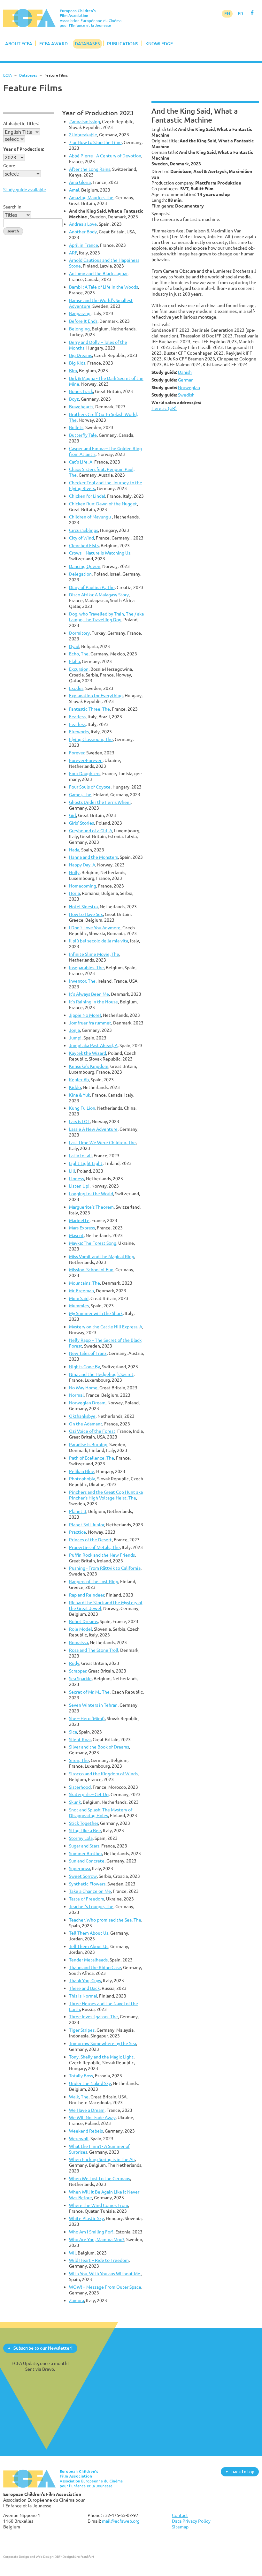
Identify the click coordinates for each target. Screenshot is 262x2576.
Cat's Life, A (81, 462)
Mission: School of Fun (91, 1269)
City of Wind (81, 538)
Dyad (74, 646)
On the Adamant (86, 1424)
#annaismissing (85, 121)
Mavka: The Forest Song (93, 1243)
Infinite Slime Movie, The (94, 954)
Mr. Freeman (81, 1291)
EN (227, 14)
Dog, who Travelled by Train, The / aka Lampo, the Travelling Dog (106, 617)
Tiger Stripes (82, 2030)
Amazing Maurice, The (91, 197)
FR (240, 14)
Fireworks (79, 732)
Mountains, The (85, 1283)
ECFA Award (54, 44)
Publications (123, 44)
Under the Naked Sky (90, 2083)
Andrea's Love (83, 224)
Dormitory (79, 633)
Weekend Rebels (86, 2131)
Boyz (74, 399)
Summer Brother (85, 1853)
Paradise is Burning (88, 1444)
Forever (77, 753)
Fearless (77, 717)
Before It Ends (83, 321)
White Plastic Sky (86, 2218)
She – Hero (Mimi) (87, 1718)
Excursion (79, 669)
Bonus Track (81, 391)
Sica (73, 1732)
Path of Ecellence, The (92, 1458)
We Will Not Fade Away (92, 2117)
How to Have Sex (86, 914)
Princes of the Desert (90, 1540)
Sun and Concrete (87, 1861)
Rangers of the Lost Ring (94, 1581)
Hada (74, 850)
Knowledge (159, 44)
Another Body (83, 232)
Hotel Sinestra (83, 907)
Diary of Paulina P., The (92, 587)
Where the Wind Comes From (99, 2205)
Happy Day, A (82, 865)
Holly (74, 872)
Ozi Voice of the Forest (92, 1431)
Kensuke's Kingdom (89, 1066)
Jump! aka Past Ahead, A (93, 1045)
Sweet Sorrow (83, 1876)
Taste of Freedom (87, 1899)
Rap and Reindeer (87, 1595)
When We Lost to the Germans (100, 2178)
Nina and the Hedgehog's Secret (101, 1374)
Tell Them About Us (89, 1933)
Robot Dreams (83, 1621)
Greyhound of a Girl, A (91, 831)
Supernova (80, 1868)
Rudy (74, 1663)
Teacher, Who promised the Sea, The (105, 1920)
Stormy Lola (81, 1838)
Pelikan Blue (82, 1471)
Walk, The (79, 2097)
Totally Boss (81, 2076)
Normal (76, 1395)
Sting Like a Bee (85, 1830)
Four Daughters (85, 773)
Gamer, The (80, 794)
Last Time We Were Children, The (102, 1142)
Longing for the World (91, 1194)
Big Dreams (81, 355)
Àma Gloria (80, 182)
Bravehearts (81, 407)
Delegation (80, 574)
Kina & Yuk (80, 1095)
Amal (74, 190)
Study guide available (25, 189)
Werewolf (79, 2138)
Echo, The (79, 654)
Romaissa (78, 1642)
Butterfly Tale (83, 435)
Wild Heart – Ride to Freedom (99, 2260)
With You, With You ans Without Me (105, 2274)
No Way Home (83, 1388)
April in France (84, 245)
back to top (243, 2471)
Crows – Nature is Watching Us (100, 553)
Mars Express (82, 1228)
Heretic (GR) (164, 408)
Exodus (76, 688)
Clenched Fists (84, 545)
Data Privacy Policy (191, 2521)
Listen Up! (79, 1186)
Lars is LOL (79, 1121)
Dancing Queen (85, 566)
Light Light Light (86, 1163)
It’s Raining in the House (93, 1002)
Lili (72, 1171)
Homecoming (83, 886)
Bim (73, 370)
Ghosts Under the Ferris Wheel (100, 802)
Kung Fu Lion (82, 1108)
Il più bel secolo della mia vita (99, 941)
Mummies (79, 1306)
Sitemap (180, 2527)
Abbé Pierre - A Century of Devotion (105, 156)
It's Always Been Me (89, 994)
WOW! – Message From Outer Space (105, 2287)
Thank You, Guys (85, 1980)
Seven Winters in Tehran (93, 1705)
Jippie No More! (85, 1015)
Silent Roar (80, 1739)
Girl (73, 815)
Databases (87, 44)
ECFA (8, 75)
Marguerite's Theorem (91, 1207)
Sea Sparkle (80, 1678)
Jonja (74, 1030)
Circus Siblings (84, 530)
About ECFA (19, 44)
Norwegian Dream (87, 1403)
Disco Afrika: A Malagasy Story (99, 595)
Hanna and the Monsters (93, 857)
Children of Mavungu (90, 517)
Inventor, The (82, 981)
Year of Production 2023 (98, 113)
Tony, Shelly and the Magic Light (101, 2057)
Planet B (78, 1511)
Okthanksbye (82, 1416)
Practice (77, 1532)
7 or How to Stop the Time (95, 142)
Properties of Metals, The (94, 1547)
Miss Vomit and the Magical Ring (102, 1256)
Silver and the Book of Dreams (99, 1747)
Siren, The (79, 1760)
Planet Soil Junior (87, 1525)
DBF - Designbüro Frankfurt (74, 2557)
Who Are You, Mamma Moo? (97, 2239)
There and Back (84, 1988)
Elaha (74, 661)
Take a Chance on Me (90, 1891)
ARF (73, 253)
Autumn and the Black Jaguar (98, 273)
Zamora (77, 2300)
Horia (74, 893)
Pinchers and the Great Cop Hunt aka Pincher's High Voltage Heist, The (106, 1495)
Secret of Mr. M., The (89, 1692)
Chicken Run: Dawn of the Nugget (103, 504)
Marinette (79, 1220)
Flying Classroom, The (91, 739)
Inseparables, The (86, 967)
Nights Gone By (85, 1367)
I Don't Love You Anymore (95, 928)
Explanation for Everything (96, 695)
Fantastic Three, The (89, 709)
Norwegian (189, 387)
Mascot (76, 1235)
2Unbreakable (83, 135)
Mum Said (79, 1298)
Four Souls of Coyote (90, 787)
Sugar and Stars (84, 1846)
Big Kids (77, 363)
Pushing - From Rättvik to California (105, 1568)
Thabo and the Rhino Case (95, 1967)
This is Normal (83, 1996)
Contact (180, 2515)
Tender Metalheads (88, 1960)
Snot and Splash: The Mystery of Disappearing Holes (101, 1813)
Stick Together (84, 1823)
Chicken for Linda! (87, 496)
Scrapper (78, 1671)
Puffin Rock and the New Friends (102, 1555)
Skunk (75, 1802)
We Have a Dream (87, 2110)
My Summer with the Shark (96, 1313)
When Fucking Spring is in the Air (102, 2159)
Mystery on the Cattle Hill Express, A (106, 1327)
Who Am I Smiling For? (91, 2232)
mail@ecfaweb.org (121, 2521)
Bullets (76, 427)
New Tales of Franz (88, 1353)
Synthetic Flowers (87, 1884)
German (186, 380)
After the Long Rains (90, 169)
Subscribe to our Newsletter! (43, 2348)
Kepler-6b (79, 1080)
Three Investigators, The (93, 2017)
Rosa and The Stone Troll (94, 1650)
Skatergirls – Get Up (89, 1794)
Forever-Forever (86, 760)
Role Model (81, 1629)
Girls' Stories (81, 823)
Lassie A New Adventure (93, 1129)
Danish (185, 372)
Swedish (186, 395)
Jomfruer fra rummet (90, 1023)
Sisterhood (80, 1787)
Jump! (75, 1038)
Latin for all (80, 1156)
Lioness (77, 1178)
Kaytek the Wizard (88, 1053)
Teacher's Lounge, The (91, 1906)
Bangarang (80, 313)
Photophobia (82, 1479)
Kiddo (75, 1087)
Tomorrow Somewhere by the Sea (103, 2043)
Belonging (79, 329)
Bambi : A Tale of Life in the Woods (104, 287)
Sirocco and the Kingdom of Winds (103, 1774)
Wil (72, 2253)
